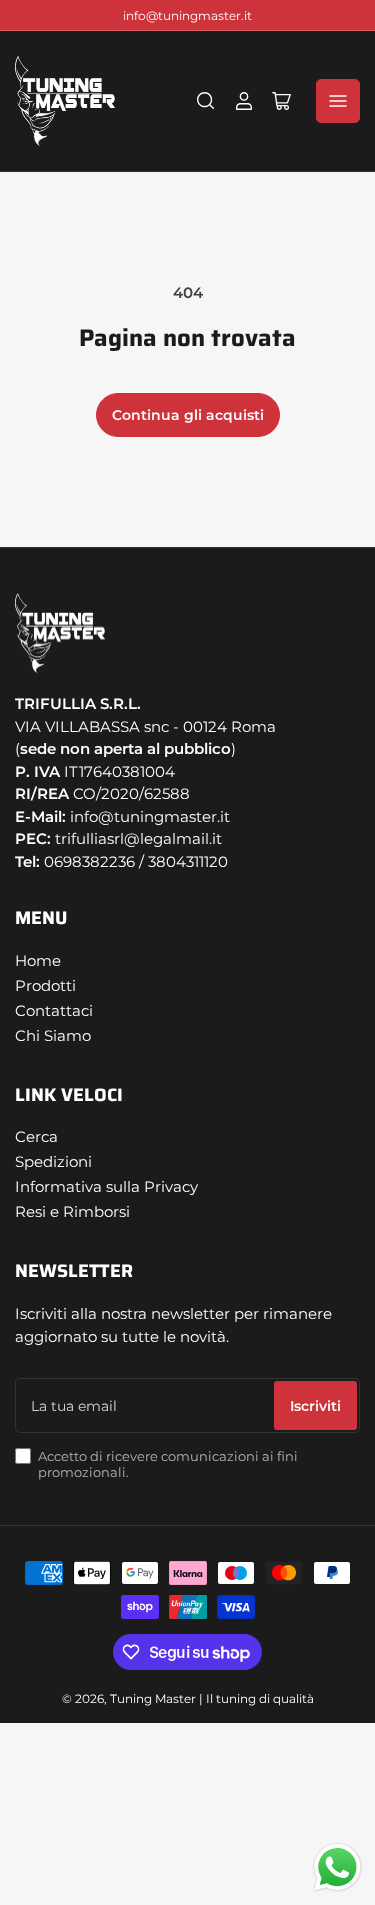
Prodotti (45, 985)
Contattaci (54, 1010)
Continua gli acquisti (188, 415)
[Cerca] (206, 101)
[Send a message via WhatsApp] (337, 1867)
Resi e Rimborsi (72, 1211)
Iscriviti (315, 1406)
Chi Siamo (53, 1035)
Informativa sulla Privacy (106, 1186)
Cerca (36, 1136)
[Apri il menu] (338, 101)
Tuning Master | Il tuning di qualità (212, 1698)
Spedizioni (53, 1161)
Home (38, 960)
